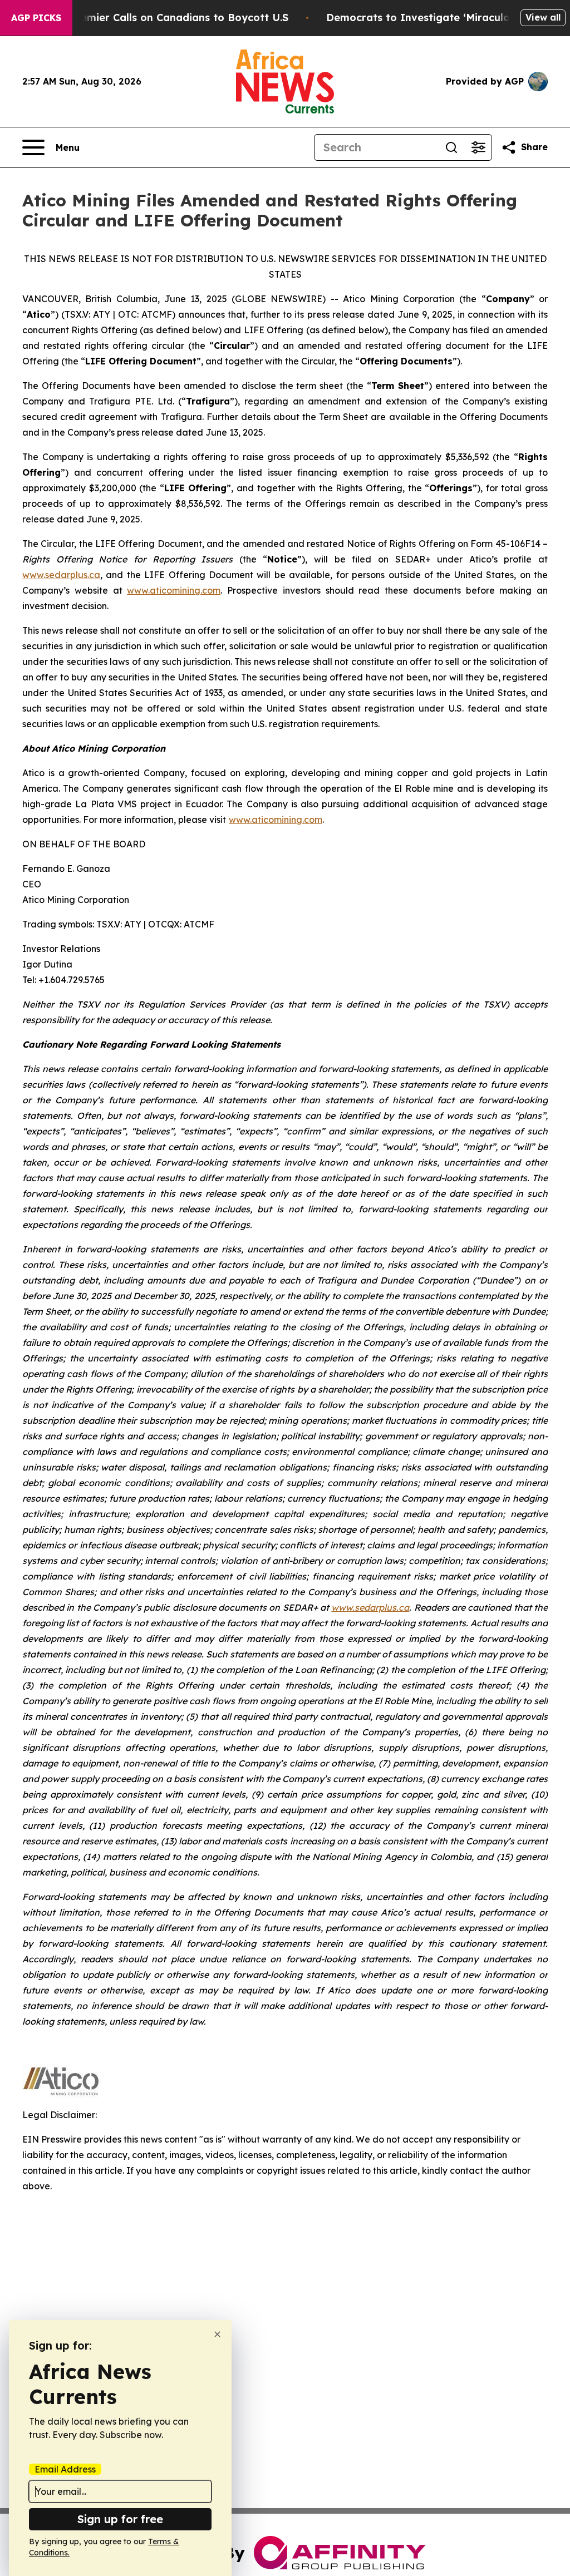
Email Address (65, 2469)
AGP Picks (36, 18)
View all (543, 17)
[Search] (451, 147)
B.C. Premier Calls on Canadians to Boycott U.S (168, 18)
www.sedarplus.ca (61, 575)
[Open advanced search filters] (478, 147)
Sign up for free (120, 2519)
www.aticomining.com (174, 590)
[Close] (217, 2334)
